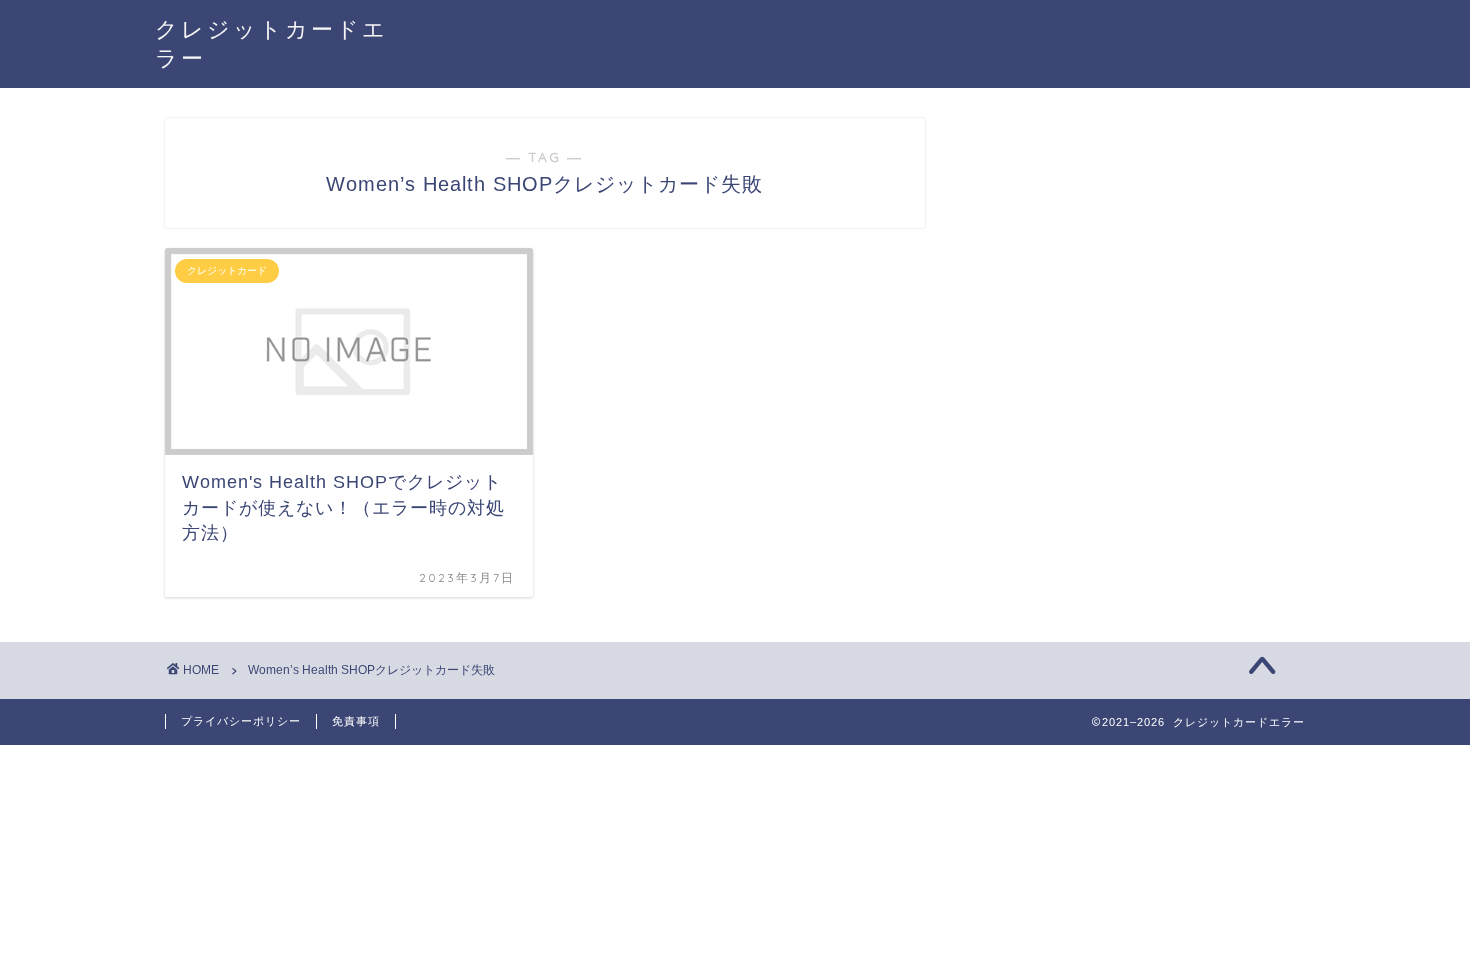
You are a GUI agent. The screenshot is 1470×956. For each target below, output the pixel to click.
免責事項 (356, 721)
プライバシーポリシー (241, 721)
